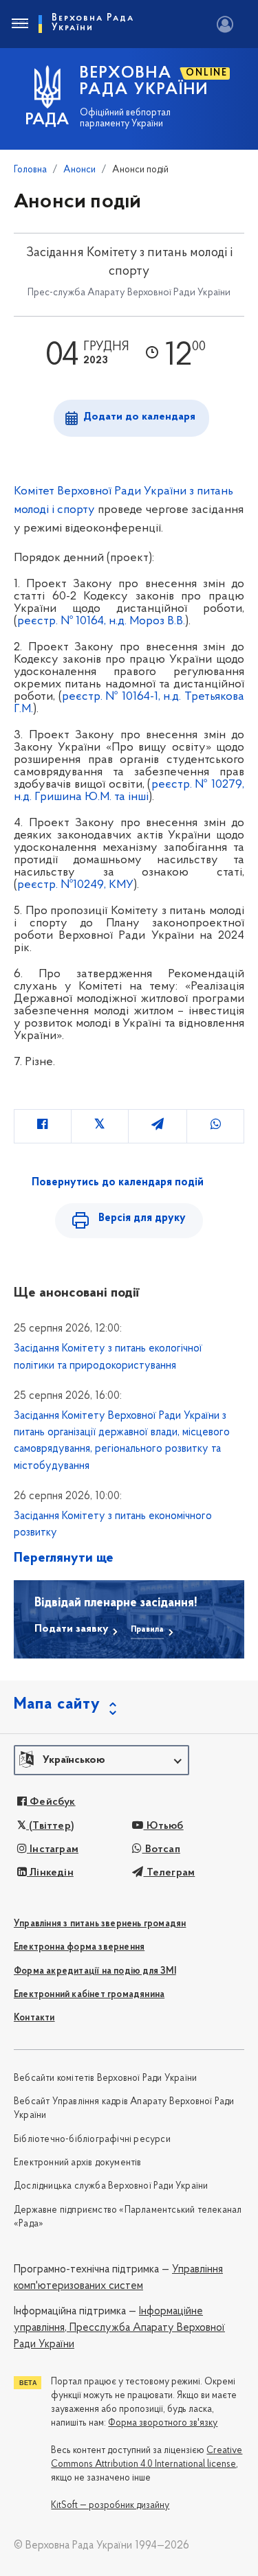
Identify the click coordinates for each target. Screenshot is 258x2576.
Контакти (34, 2018)
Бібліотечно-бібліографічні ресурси (92, 2140)
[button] (101, 1760)
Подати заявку (71, 1629)
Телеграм (169, 1873)
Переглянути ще (64, 1558)
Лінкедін (50, 1873)
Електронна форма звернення (79, 1947)
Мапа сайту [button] (57, 1705)
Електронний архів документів (78, 2163)
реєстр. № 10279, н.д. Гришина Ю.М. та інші (129, 791)
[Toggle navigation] (19, 24)
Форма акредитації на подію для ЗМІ (95, 1971)
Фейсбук (51, 1802)
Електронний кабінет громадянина (89, 1995)
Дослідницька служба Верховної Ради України (111, 2186)
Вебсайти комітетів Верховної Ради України (105, 2078)
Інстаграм (53, 1849)
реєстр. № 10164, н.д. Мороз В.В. (101, 622)
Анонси (79, 170)
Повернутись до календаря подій (118, 1183)
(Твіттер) (50, 1826)
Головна (30, 170)
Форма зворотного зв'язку (163, 2423)
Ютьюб (163, 1826)
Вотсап (161, 1849)
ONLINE (207, 73)
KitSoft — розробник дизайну (110, 2506)
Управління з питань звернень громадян (100, 1924)
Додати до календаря (139, 417)
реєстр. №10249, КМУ (75, 885)
